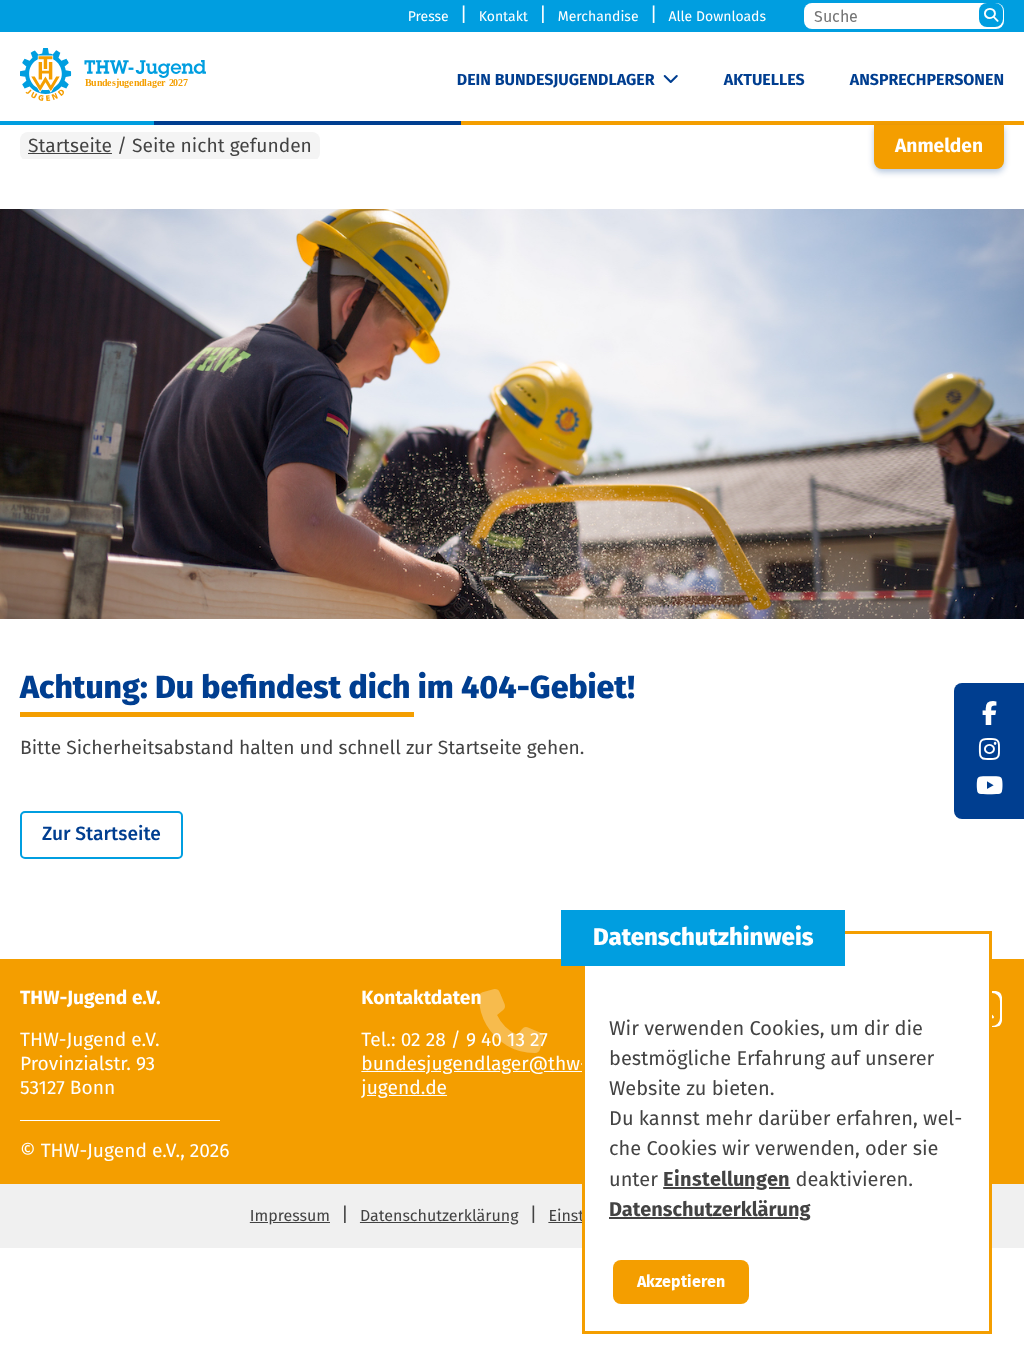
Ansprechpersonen (927, 80)
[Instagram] (989, 751)
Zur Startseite (101, 834)
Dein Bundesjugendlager (556, 80)
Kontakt (503, 16)
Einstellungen (726, 1179)
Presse (428, 16)
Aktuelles (764, 80)
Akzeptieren (681, 1281)
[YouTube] (989, 787)
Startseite (70, 146)
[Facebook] (989, 715)
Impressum (290, 1216)
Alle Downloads (717, 16)
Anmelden (939, 146)
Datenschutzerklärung (439, 1216)
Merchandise (598, 16)
